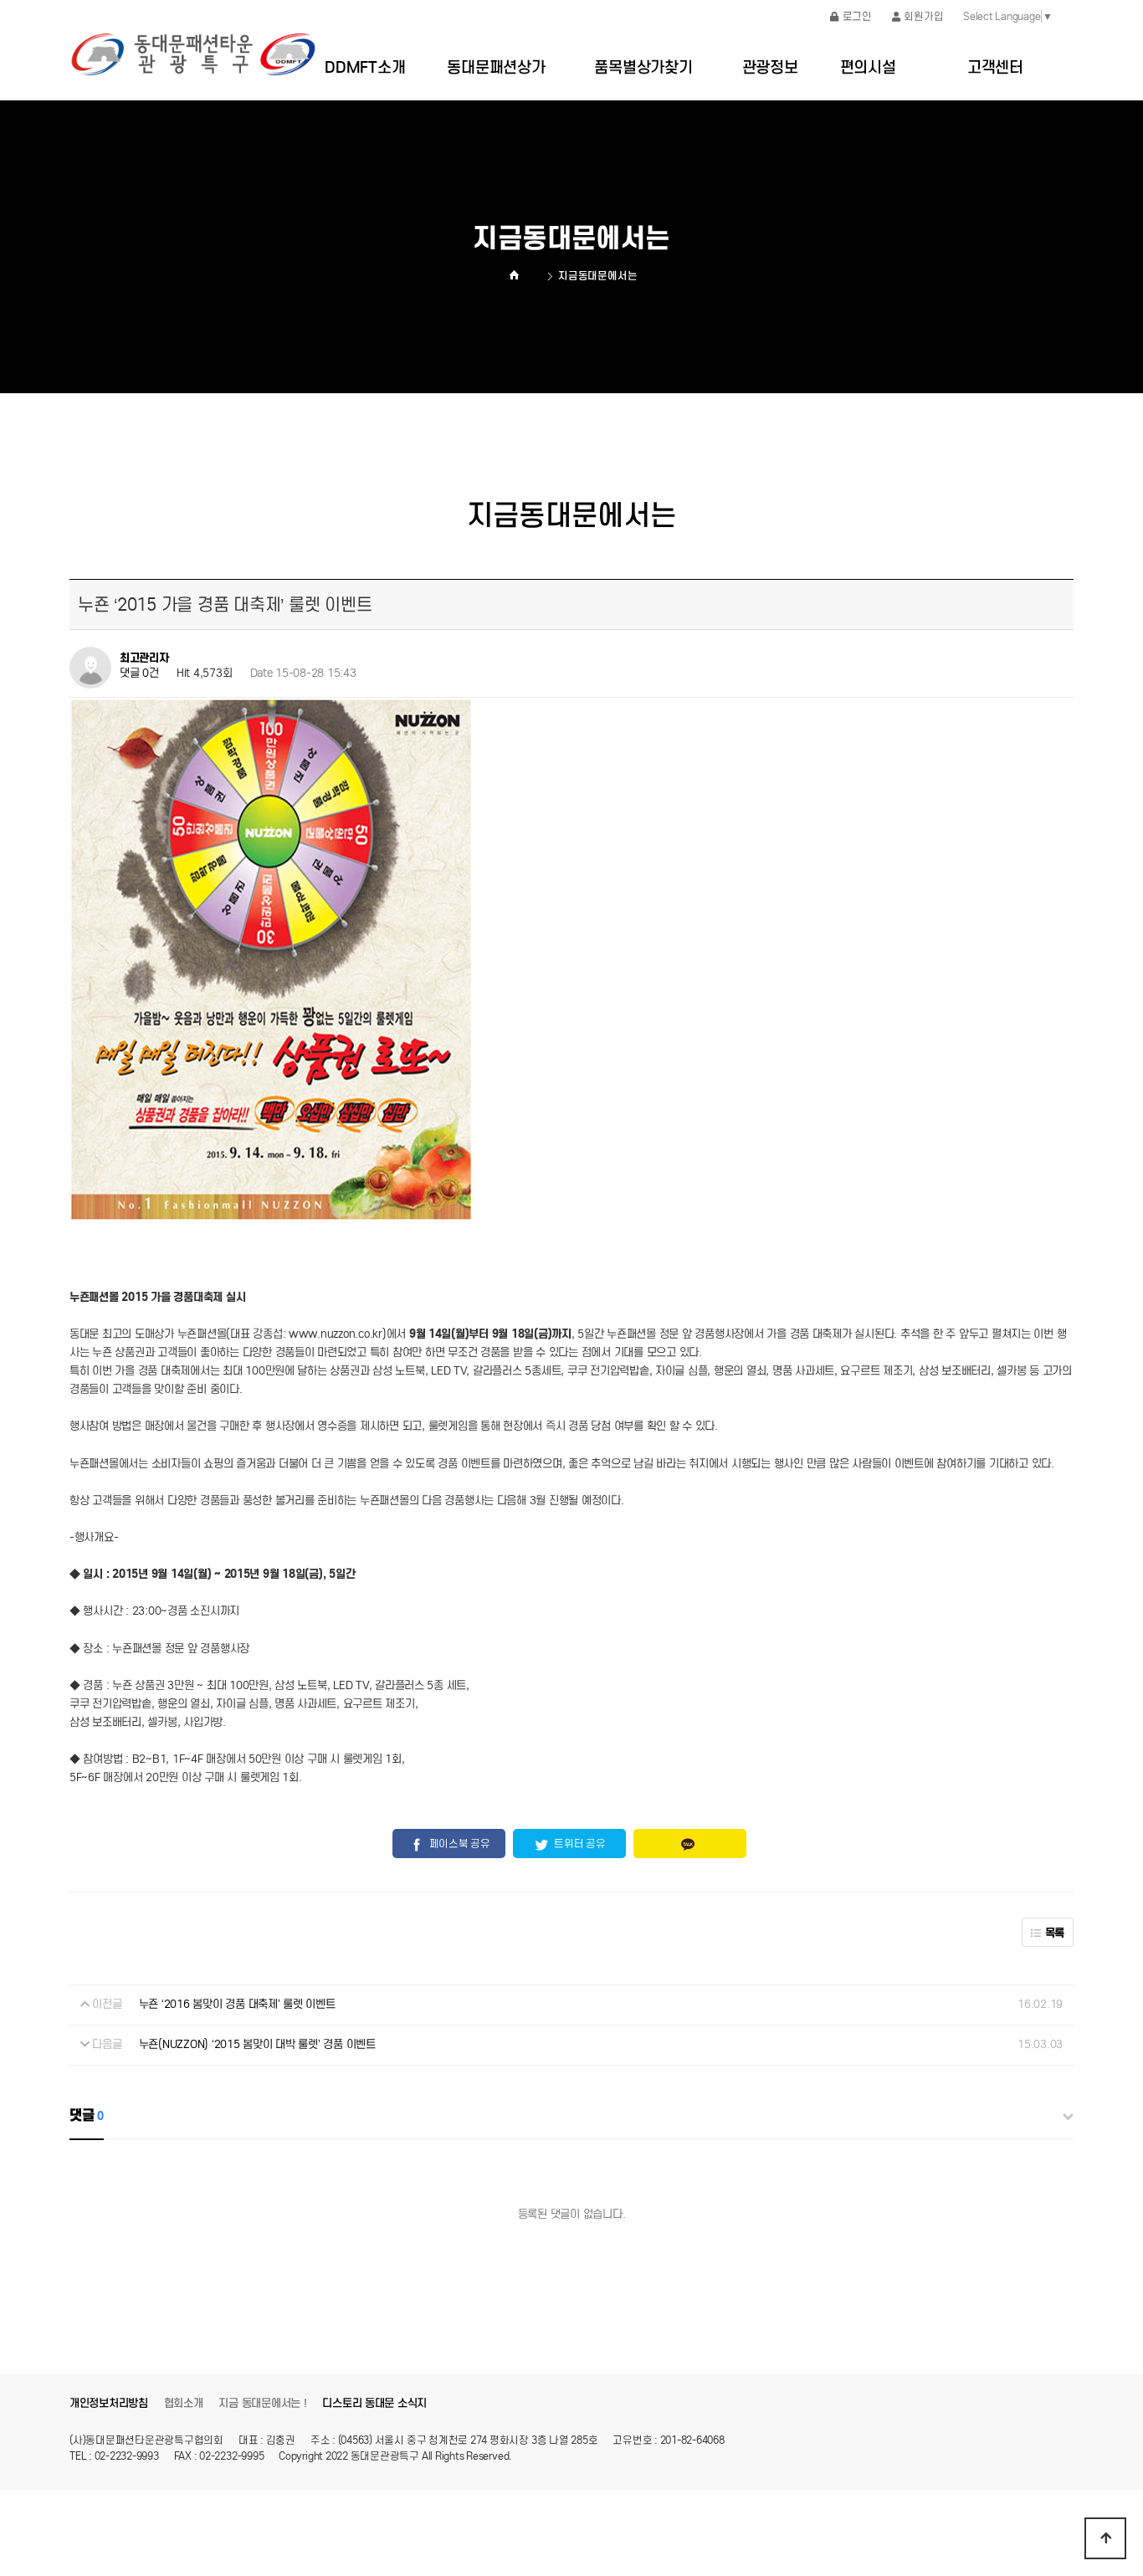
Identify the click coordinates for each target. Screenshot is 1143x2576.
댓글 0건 (139, 673)
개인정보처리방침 (109, 2403)
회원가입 (923, 16)
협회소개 (184, 2403)
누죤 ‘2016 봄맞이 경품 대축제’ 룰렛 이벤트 (237, 2004)
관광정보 (770, 67)
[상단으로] (1105, 2538)
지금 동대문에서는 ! (262, 2403)
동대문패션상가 (496, 67)
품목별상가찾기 (643, 67)
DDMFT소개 (365, 67)
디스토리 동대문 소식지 (374, 2403)
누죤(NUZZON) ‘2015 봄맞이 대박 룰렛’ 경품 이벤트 (257, 2044)
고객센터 (995, 67)
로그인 (857, 16)
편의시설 (868, 67)
